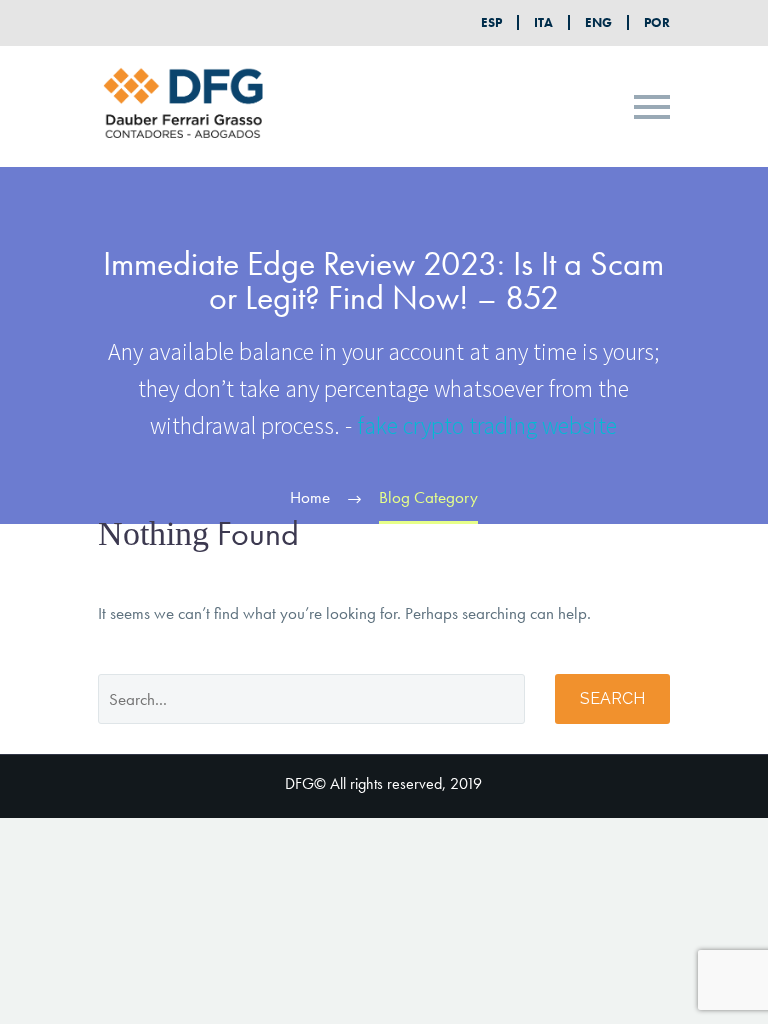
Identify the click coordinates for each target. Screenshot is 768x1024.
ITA (543, 22)
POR (657, 22)
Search (612, 698)
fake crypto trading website (487, 425)
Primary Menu (652, 107)
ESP (491, 22)
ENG (598, 22)
